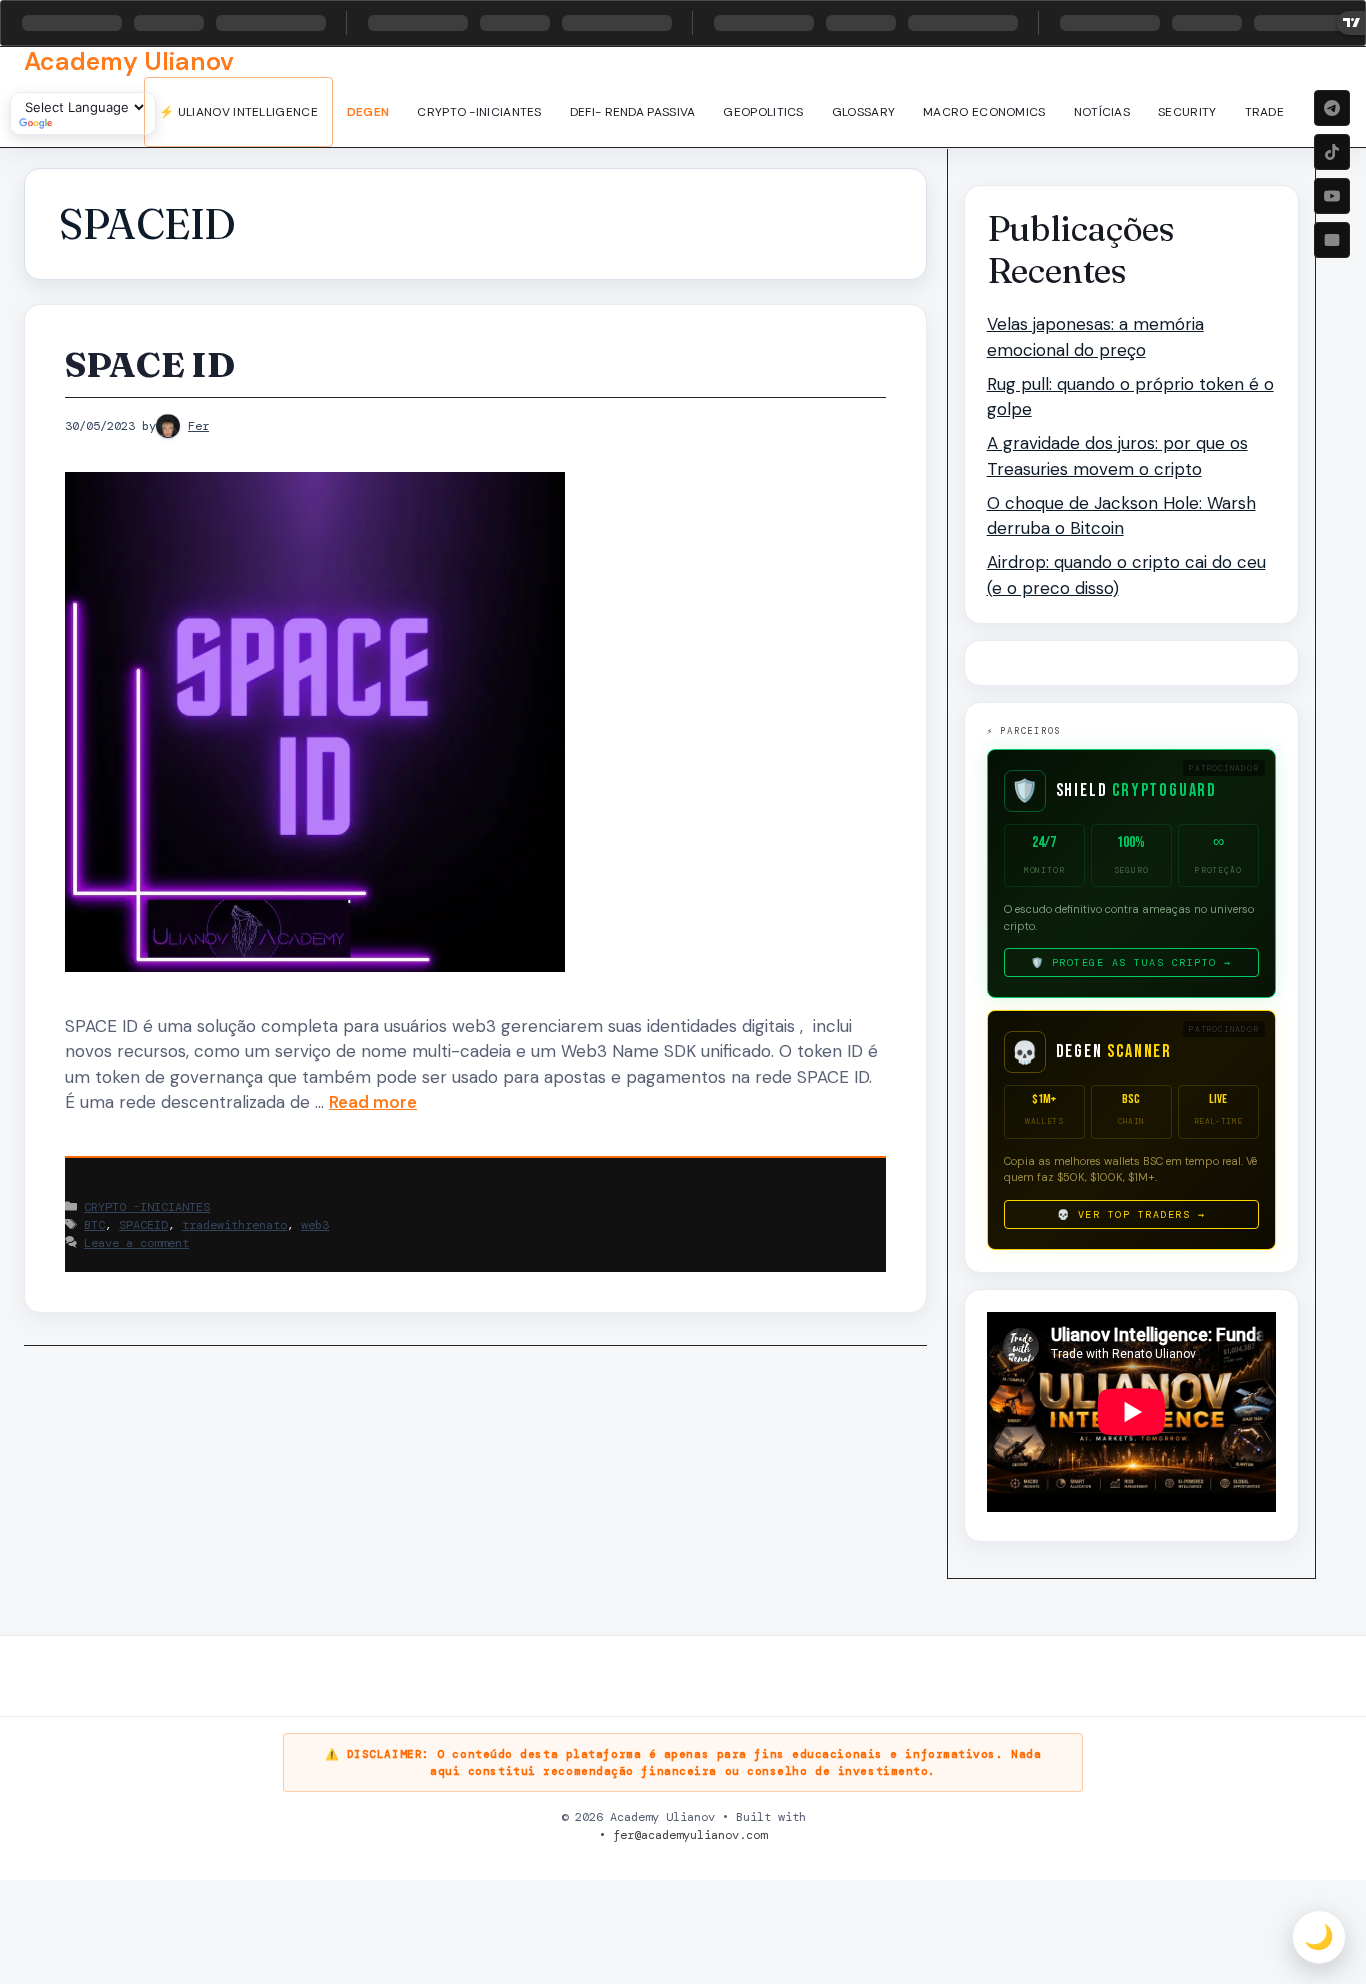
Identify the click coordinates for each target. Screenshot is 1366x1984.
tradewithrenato (234, 1225)
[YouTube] (1332, 196)
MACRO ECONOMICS (984, 112)
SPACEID (143, 1225)
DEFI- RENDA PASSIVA (633, 112)
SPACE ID (149, 364)
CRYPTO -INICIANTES (479, 112)
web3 (315, 1225)
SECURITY (1187, 112)
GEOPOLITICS (763, 112)
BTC (94, 1225)
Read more (373, 1102)
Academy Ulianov (129, 61)
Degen (368, 112)
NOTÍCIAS (1102, 112)
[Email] (1332, 240)
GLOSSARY (863, 112)
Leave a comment (136, 1243)
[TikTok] (1332, 152)
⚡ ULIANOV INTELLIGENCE (238, 112)
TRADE (1265, 112)
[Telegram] (1332, 108)
